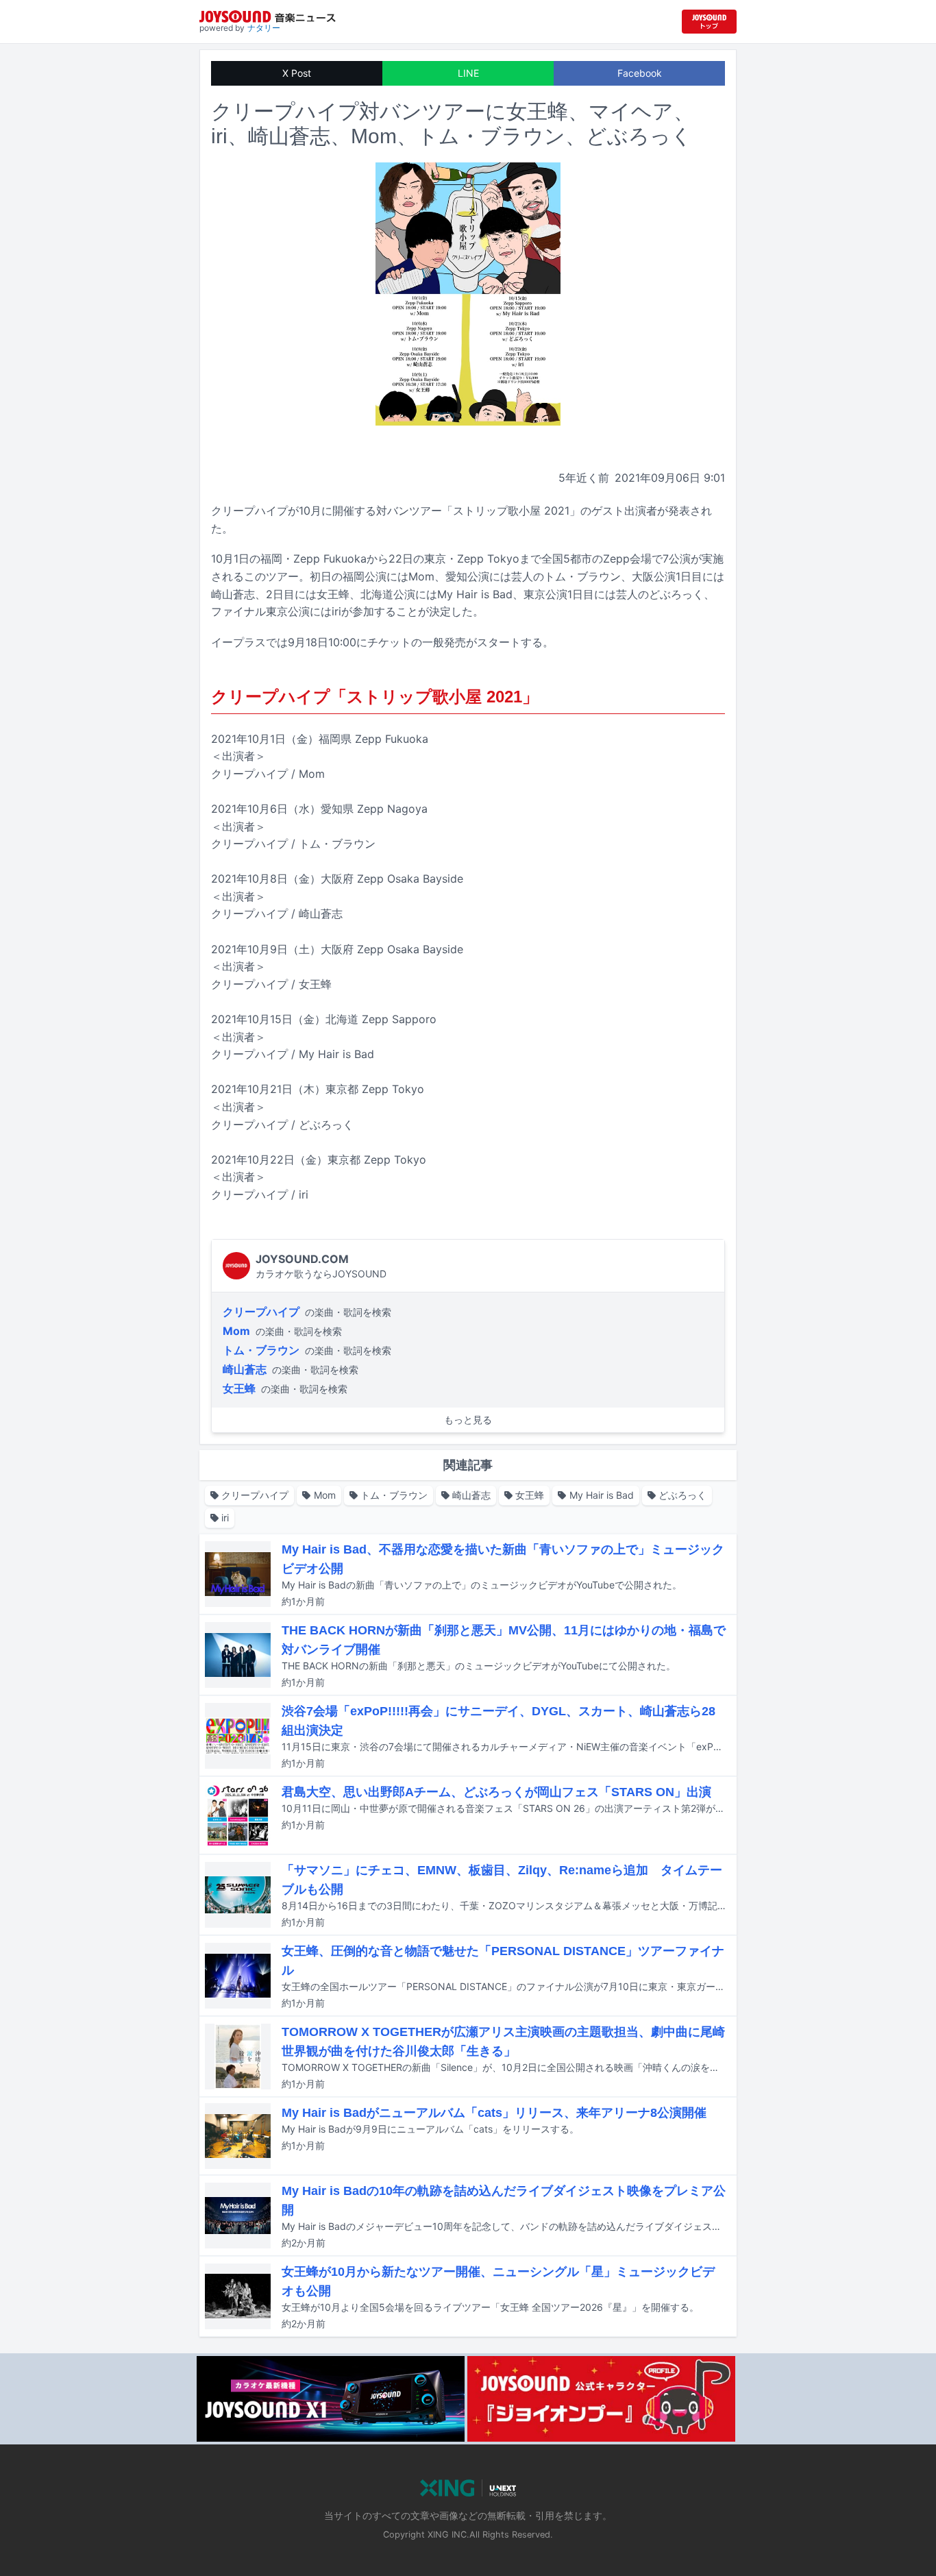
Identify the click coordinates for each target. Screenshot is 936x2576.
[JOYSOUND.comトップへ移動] (709, 22)
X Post (297, 73)
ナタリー (264, 28)
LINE (468, 73)
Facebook (640, 73)
